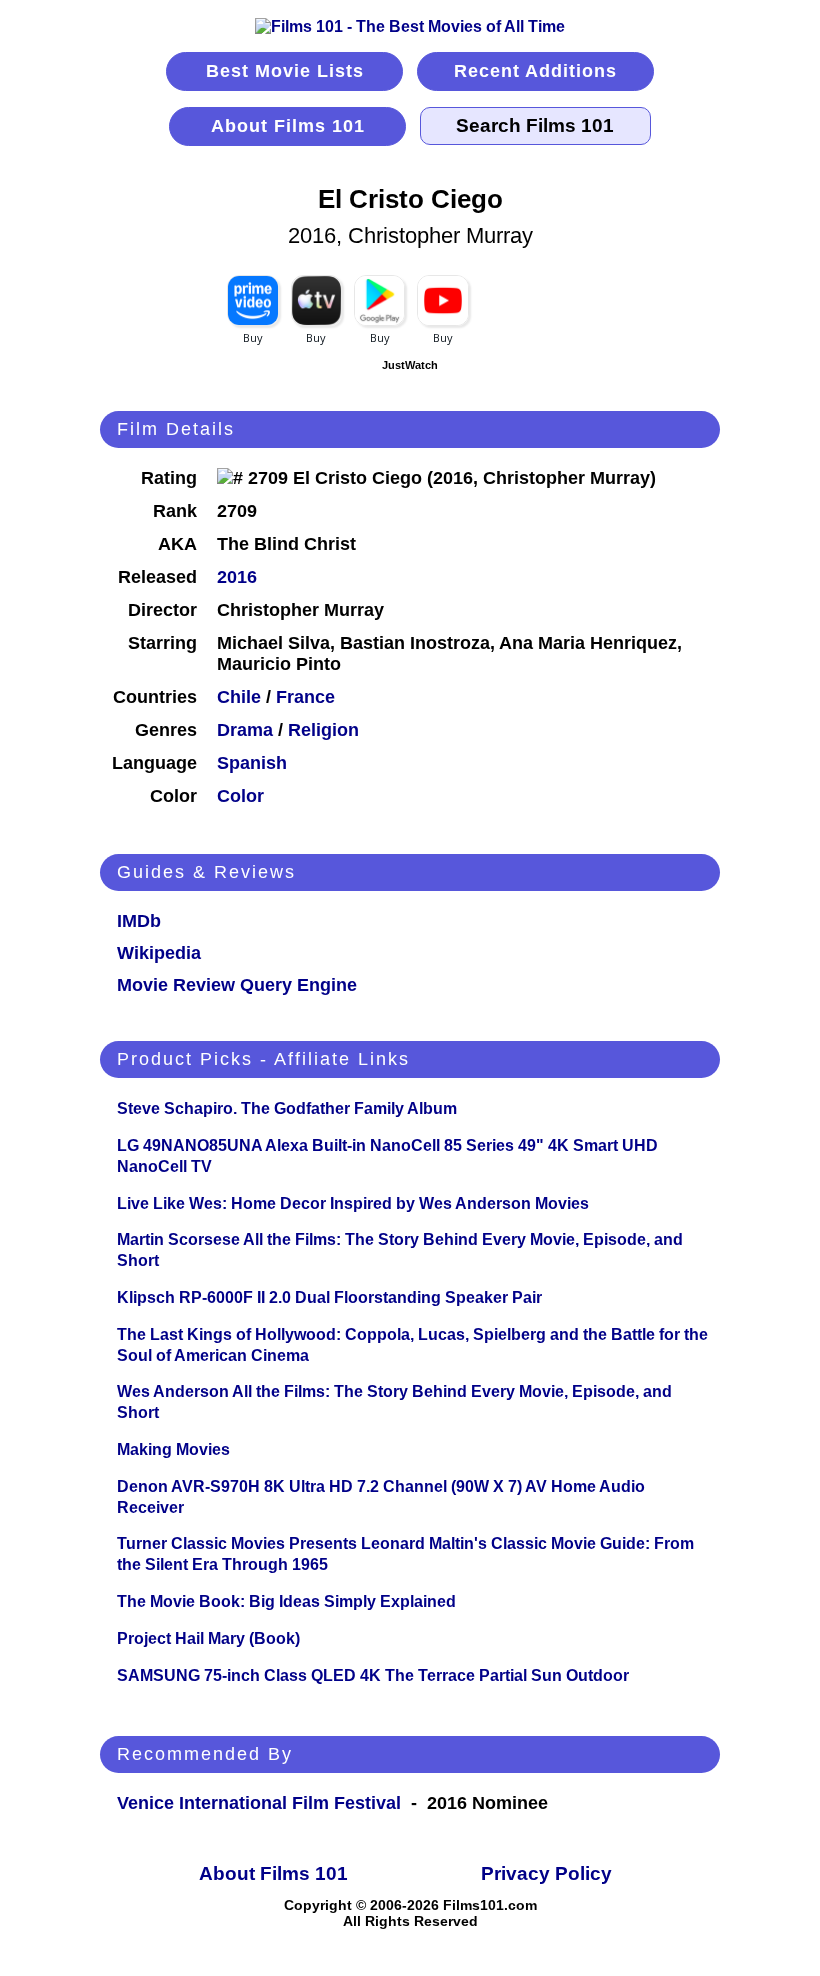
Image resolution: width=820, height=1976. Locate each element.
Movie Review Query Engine (237, 985)
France (305, 697)
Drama (245, 730)
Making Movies (173, 1449)
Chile (239, 697)
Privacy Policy (546, 1873)
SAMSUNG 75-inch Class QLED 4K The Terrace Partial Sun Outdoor (373, 1675)
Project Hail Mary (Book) (208, 1638)
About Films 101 (288, 126)
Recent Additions (535, 71)
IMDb (139, 921)
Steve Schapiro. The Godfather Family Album (287, 1108)
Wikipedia (159, 953)
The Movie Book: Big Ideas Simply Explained (286, 1601)
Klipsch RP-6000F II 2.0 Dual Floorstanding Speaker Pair (329, 1297)
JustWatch (410, 365)
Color (240, 796)
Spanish (252, 763)
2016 (237, 577)
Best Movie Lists (285, 71)
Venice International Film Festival (259, 1803)
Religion (323, 730)
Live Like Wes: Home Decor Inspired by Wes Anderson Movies (353, 1203)
